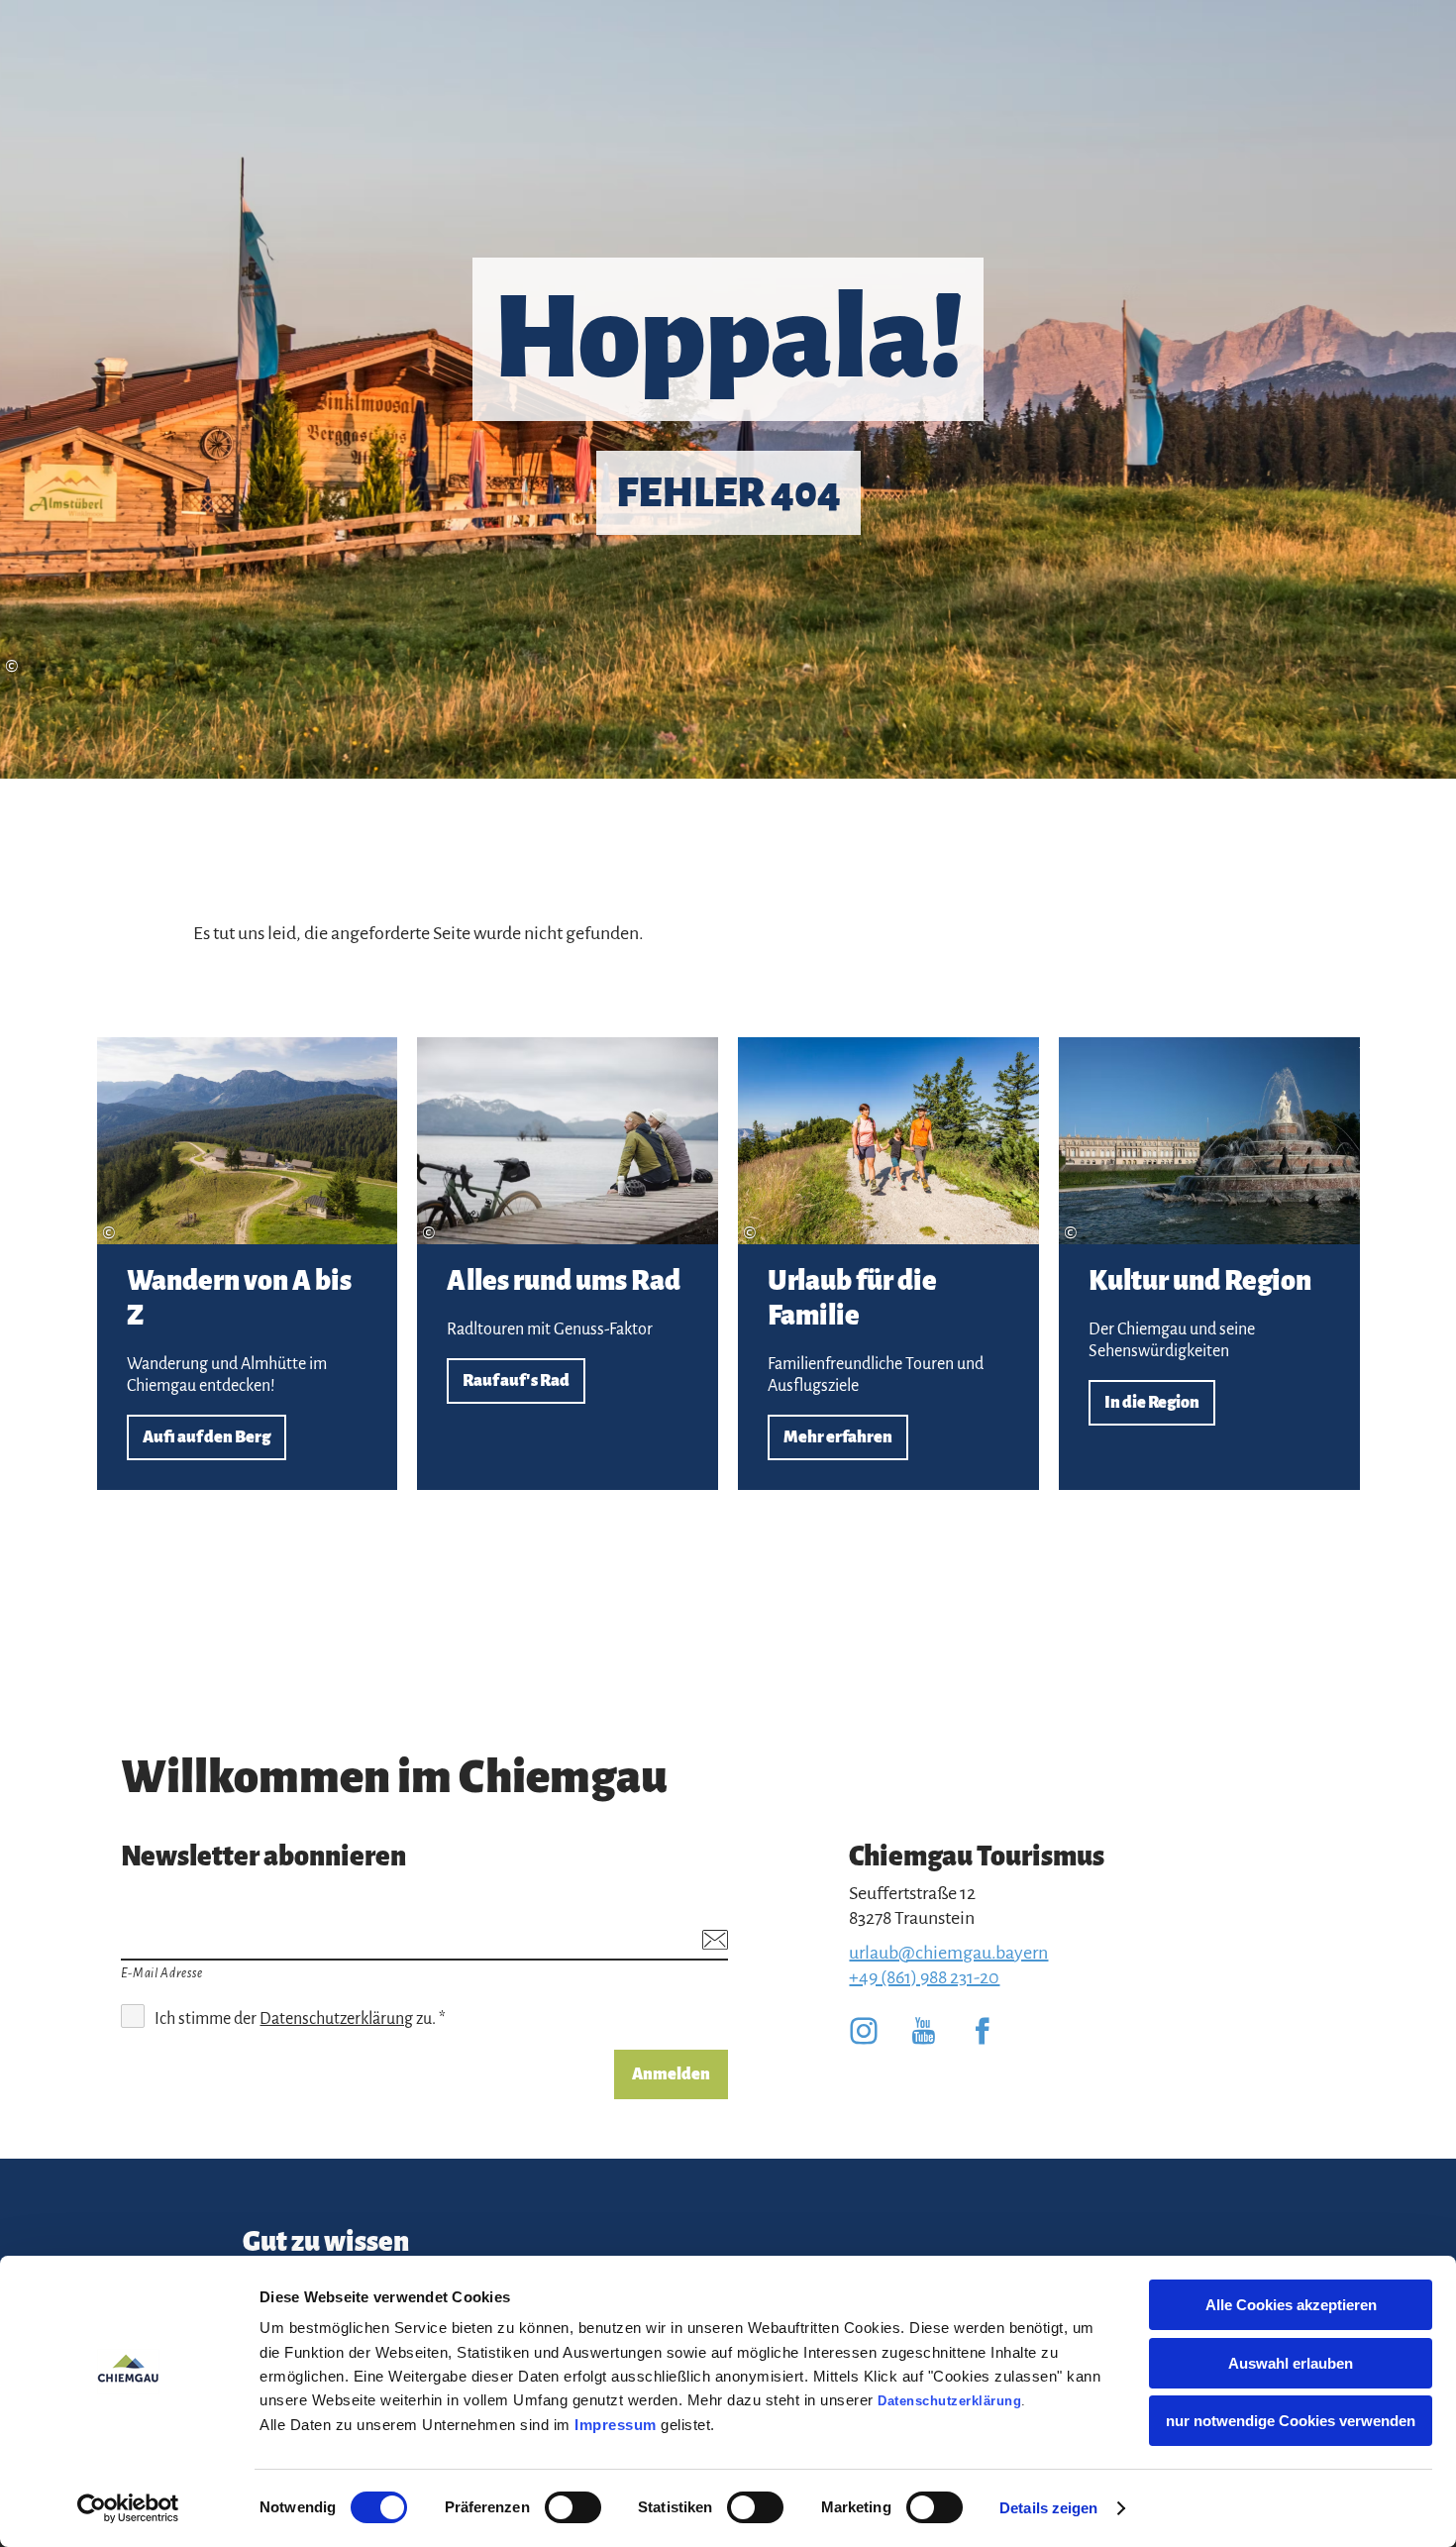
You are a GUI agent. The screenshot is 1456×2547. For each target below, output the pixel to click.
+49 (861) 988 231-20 (924, 1977)
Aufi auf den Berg (248, 1264)
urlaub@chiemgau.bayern (948, 1953)
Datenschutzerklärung (949, 2401)
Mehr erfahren (888, 1264)
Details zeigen (1048, 2508)
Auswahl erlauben (1291, 2363)
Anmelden (671, 2074)
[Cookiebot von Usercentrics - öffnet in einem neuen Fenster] (128, 2508)
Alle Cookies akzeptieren (1291, 2305)
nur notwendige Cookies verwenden (1291, 2421)
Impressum (616, 2425)
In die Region (1209, 1264)
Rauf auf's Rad (568, 1264)
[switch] (573, 2507)
